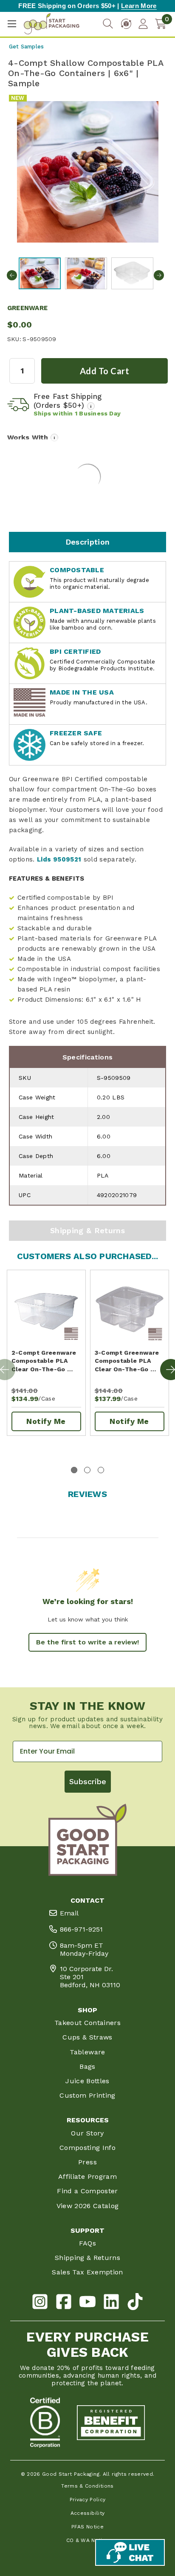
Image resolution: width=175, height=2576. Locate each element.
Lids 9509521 (59, 859)
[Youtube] (87, 2303)
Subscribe (88, 1781)
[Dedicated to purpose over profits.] (111, 2423)
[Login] (143, 24)
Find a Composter (87, 2191)
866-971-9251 (81, 1929)
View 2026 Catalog (88, 2206)
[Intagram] (40, 2303)
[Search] (108, 24)
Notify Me (46, 1421)
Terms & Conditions (87, 2486)
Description (88, 542)
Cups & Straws (87, 2037)
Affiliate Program (87, 2176)
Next (159, 275)
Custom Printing (87, 2095)
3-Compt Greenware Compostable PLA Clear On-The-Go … (127, 1361)
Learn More (139, 6)
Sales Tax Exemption (87, 2272)
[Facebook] (64, 2303)
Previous (12, 275)
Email (69, 1913)
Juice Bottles (87, 2081)
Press (87, 2162)
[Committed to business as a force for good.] (45, 2423)
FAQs (87, 2243)
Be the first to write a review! (87, 1642)
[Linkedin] (111, 2303)
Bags (87, 2066)
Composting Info (87, 2148)
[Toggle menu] (12, 24)
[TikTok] (135, 2303)
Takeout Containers (87, 2023)
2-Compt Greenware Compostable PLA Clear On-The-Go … (44, 1361)
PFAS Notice (87, 2527)
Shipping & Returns (87, 1230)
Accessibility (88, 2513)
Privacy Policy (88, 2500)
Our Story (87, 2133)
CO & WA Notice (88, 2540)
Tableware (87, 2052)
